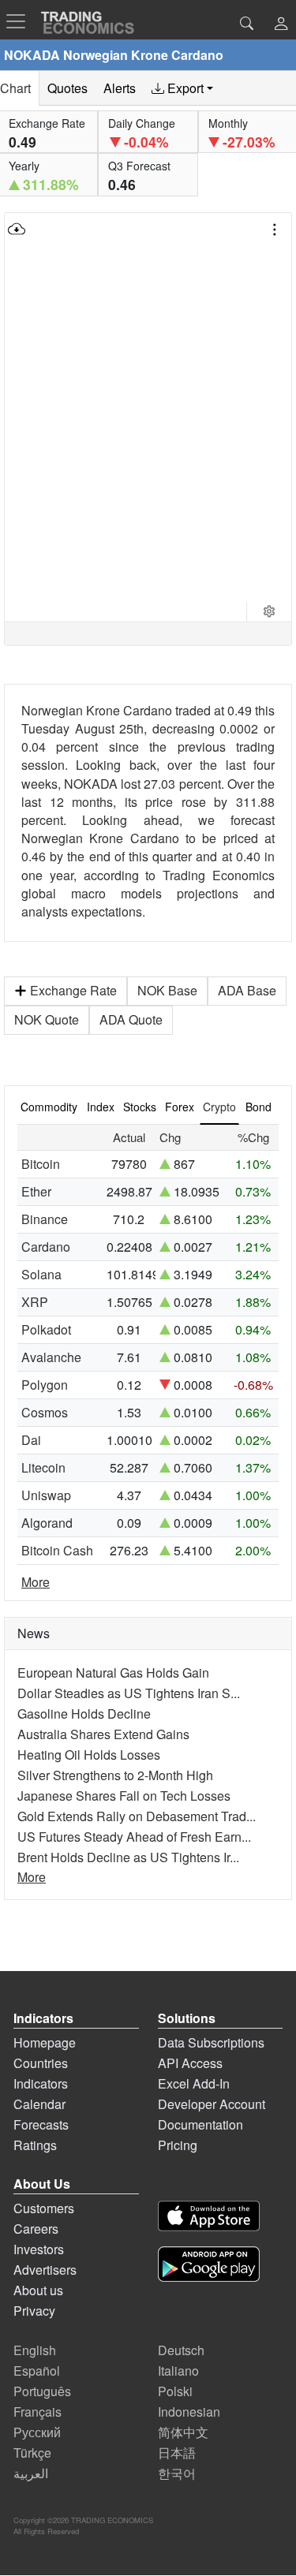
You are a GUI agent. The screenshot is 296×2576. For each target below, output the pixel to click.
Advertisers (45, 2270)
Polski (175, 2391)
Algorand (47, 1523)
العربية (31, 2473)
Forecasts (41, 2124)
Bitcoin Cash (57, 1550)
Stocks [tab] (140, 1107)
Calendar (39, 2104)
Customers (44, 2208)
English (35, 2350)
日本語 (177, 2453)
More (36, 1582)
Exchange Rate (73, 990)
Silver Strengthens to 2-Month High (115, 1775)
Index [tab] (101, 1107)
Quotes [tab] (67, 88)
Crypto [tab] (219, 1107)
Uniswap (46, 1495)
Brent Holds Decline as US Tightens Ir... (128, 1857)
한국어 (177, 2473)
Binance (45, 1219)
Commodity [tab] (49, 1107)
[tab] (182, 88)
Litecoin (43, 1467)
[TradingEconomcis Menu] (21, 21)
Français (37, 2412)
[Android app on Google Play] (209, 2266)
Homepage (45, 2042)
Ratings (35, 2145)
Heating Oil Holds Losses (89, 1755)
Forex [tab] (180, 1107)
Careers (36, 2229)
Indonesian (189, 2412)
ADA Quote (131, 1019)
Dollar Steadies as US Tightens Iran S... (129, 1693)
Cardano (46, 1247)
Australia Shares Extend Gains (103, 1734)
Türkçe (32, 2453)
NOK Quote (47, 1019)
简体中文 (183, 2432)
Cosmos (45, 1412)
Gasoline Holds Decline (84, 1714)
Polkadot (46, 1329)
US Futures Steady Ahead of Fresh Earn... (134, 1837)
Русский (37, 2432)
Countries (41, 2063)
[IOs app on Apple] (209, 2218)
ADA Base (247, 990)
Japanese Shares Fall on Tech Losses (124, 1796)
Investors (39, 2249)
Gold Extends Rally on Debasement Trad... (137, 1816)
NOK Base (167, 990)
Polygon (45, 1385)
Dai (31, 1440)
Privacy (34, 2311)
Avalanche (51, 1357)
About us (38, 2290)
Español (37, 2371)
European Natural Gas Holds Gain (113, 1673)
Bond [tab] (259, 1107)
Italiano (178, 2371)
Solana (41, 1274)
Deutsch (181, 2350)
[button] (281, 25)
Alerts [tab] (120, 88)
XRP (35, 1302)
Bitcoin (41, 1164)
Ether (36, 1191)
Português (42, 2391)
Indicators (41, 2083)
